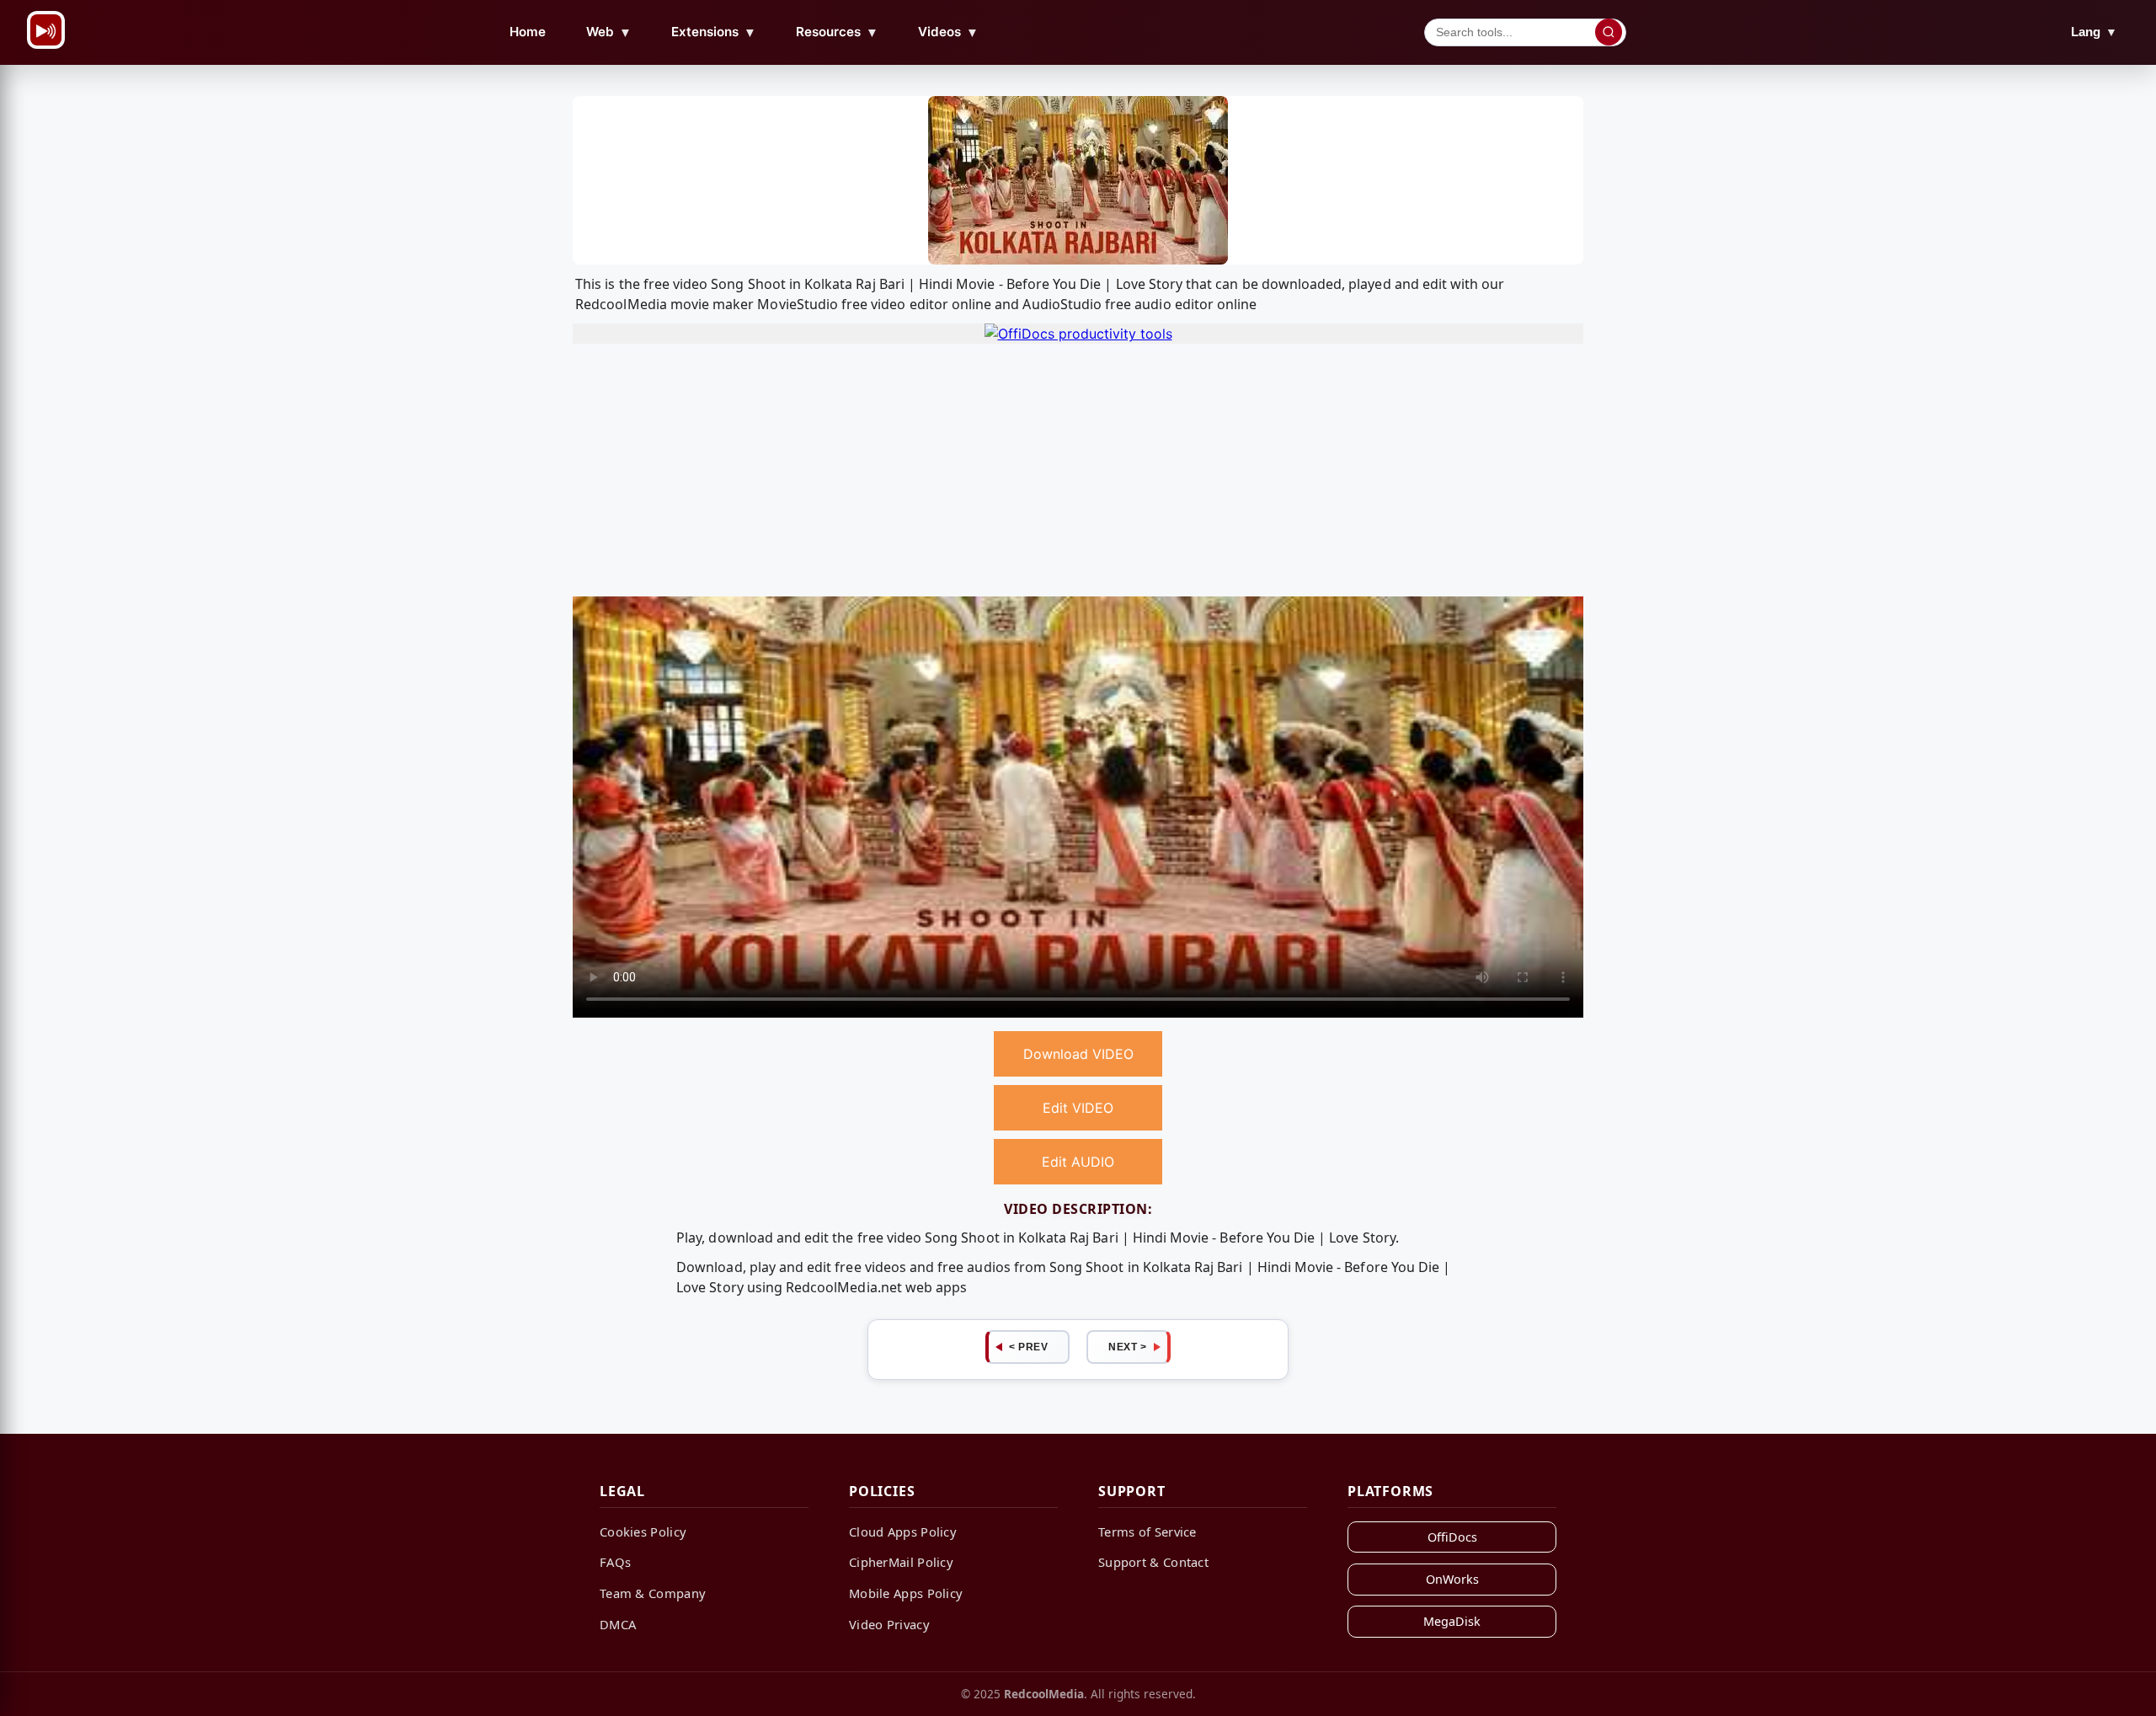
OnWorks (1452, 1579)
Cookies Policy (643, 1532)
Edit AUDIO (1078, 1162)
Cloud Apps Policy (903, 1532)
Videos (948, 32)
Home (528, 32)
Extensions (714, 32)
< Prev (1028, 1347)
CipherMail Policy (901, 1562)
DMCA (618, 1624)
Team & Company (653, 1593)
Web (609, 32)
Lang (2094, 32)
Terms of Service (1147, 1532)
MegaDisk (1452, 1621)
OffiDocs (1452, 1537)
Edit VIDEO (1078, 1108)
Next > (1127, 1347)
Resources (837, 32)
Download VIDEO (1078, 1054)
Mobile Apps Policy (906, 1593)
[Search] (1609, 32)
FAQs (615, 1562)
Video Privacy (889, 1624)
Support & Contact (1153, 1562)
